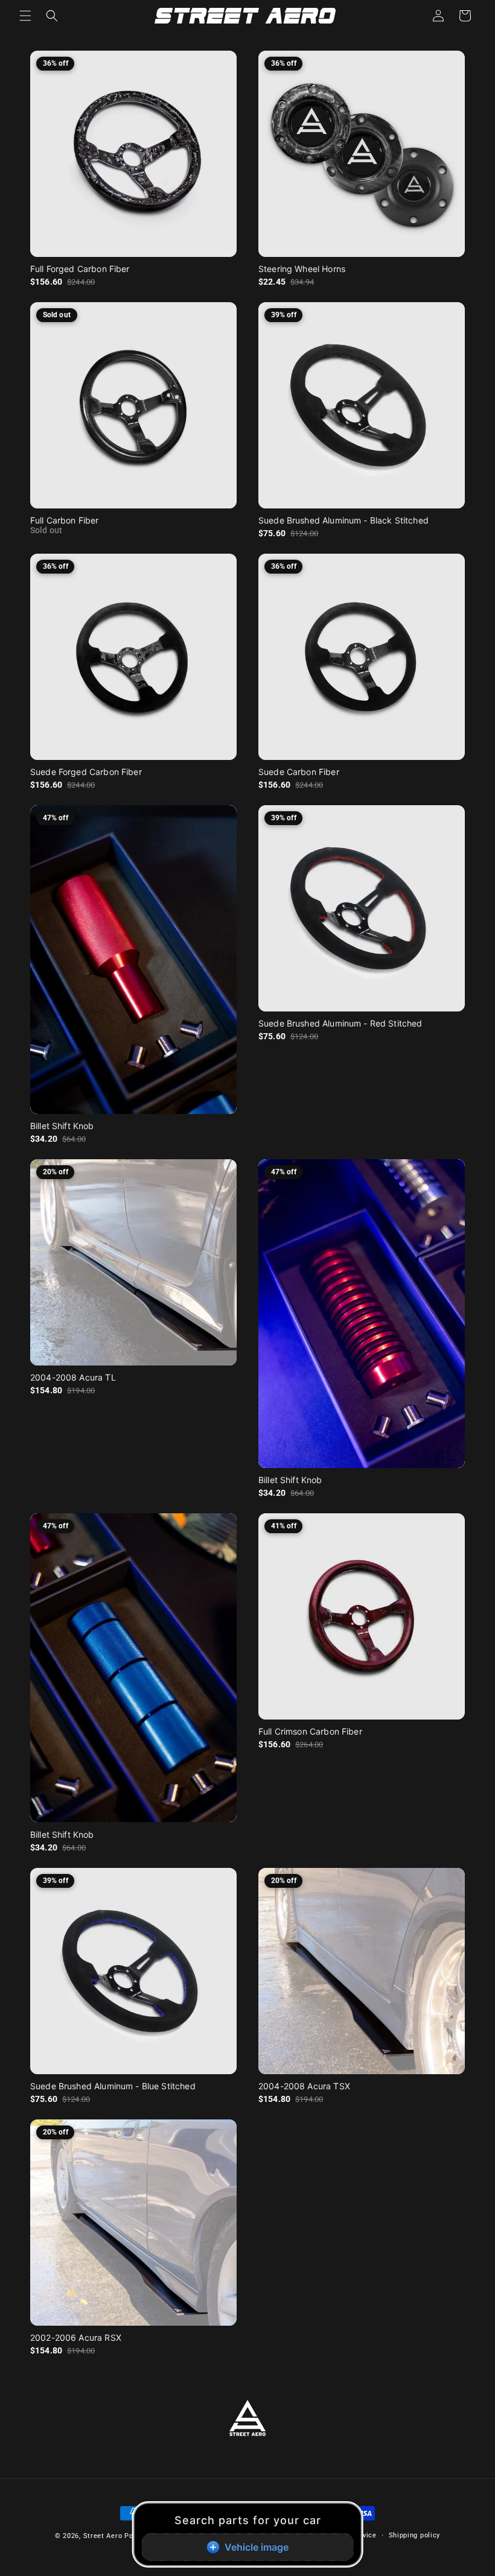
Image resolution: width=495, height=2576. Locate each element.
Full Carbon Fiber (65, 520)
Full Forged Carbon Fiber (80, 269)
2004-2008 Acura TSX (304, 2086)
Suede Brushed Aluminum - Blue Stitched (113, 2086)
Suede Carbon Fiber (299, 772)
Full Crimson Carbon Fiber (310, 1731)
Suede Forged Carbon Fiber (86, 772)
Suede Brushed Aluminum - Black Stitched (343, 520)
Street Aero (103, 2536)
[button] (25, 16)
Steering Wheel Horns (302, 269)
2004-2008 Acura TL (73, 1377)
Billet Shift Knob (62, 1126)
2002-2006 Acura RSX (76, 2337)
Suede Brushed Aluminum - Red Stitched (340, 1023)
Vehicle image (257, 2547)
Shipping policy (415, 2535)
